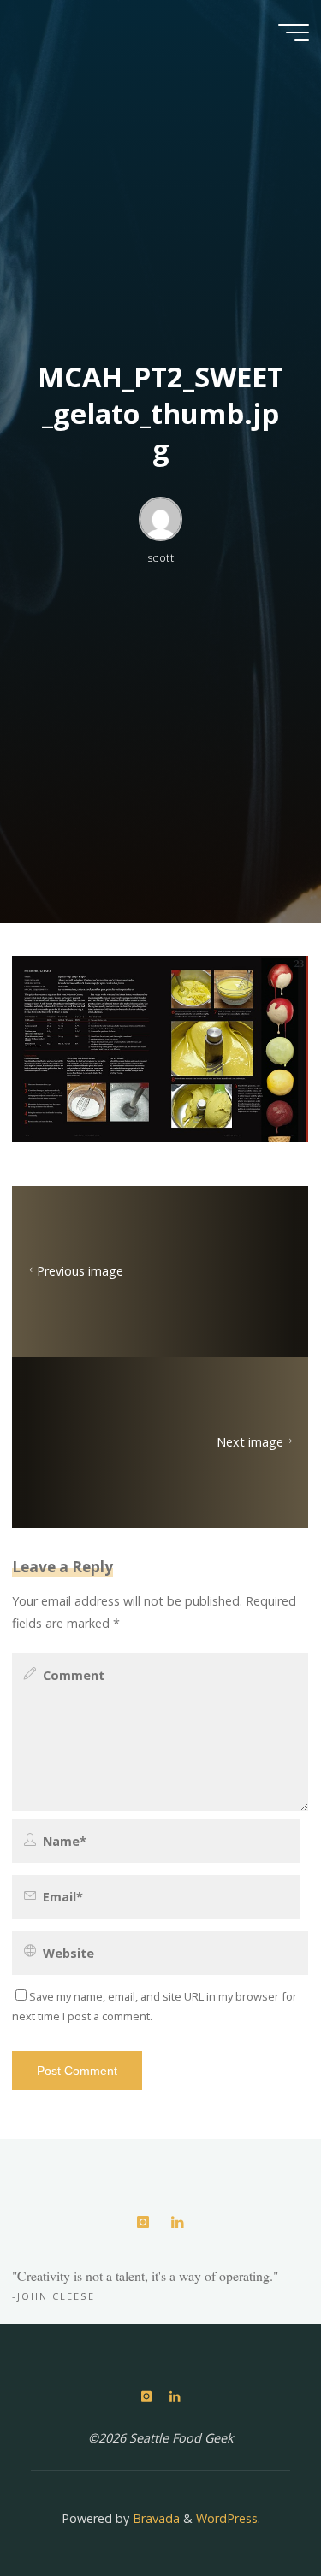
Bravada (155, 2518)
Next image (251, 1443)
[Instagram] (143, 2222)
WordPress (227, 2518)
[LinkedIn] (178, 2222)
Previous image (80, 1272)
